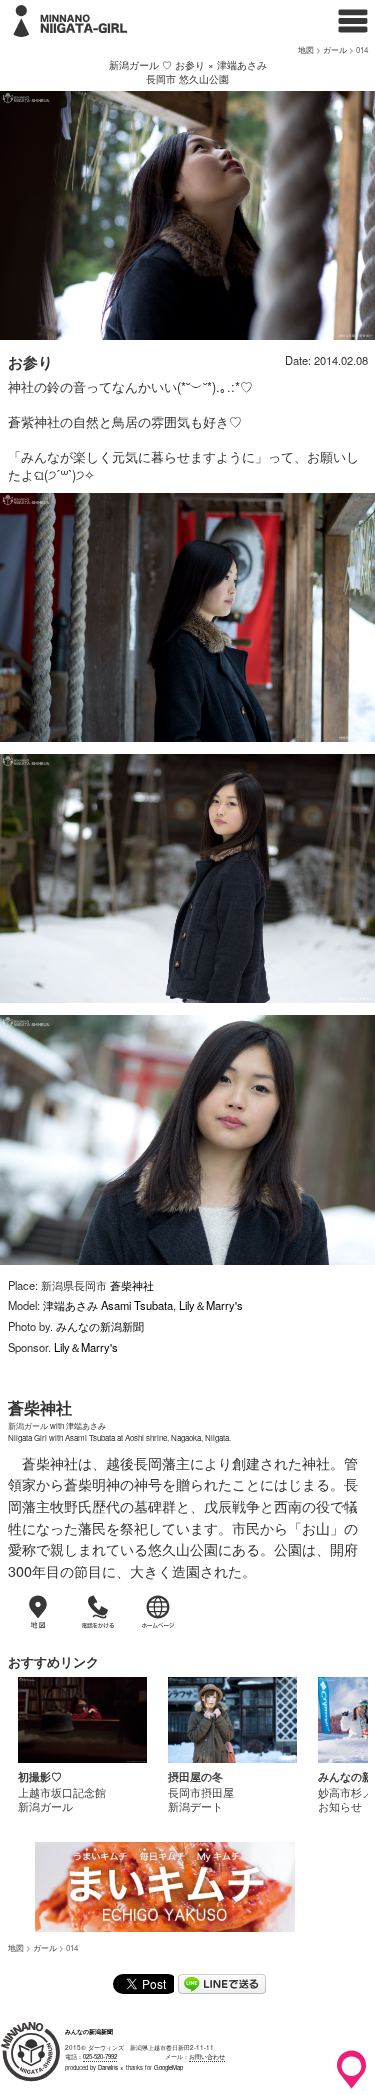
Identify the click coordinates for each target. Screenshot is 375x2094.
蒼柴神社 (132, 1285)
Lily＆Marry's (211, 1305)
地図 (306, 49)
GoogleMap (168, 2067)
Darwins (108, 2067)
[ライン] (222, 1987)
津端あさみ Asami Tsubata (108, 1305)
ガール (335, 49)
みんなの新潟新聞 (100, 1326)
